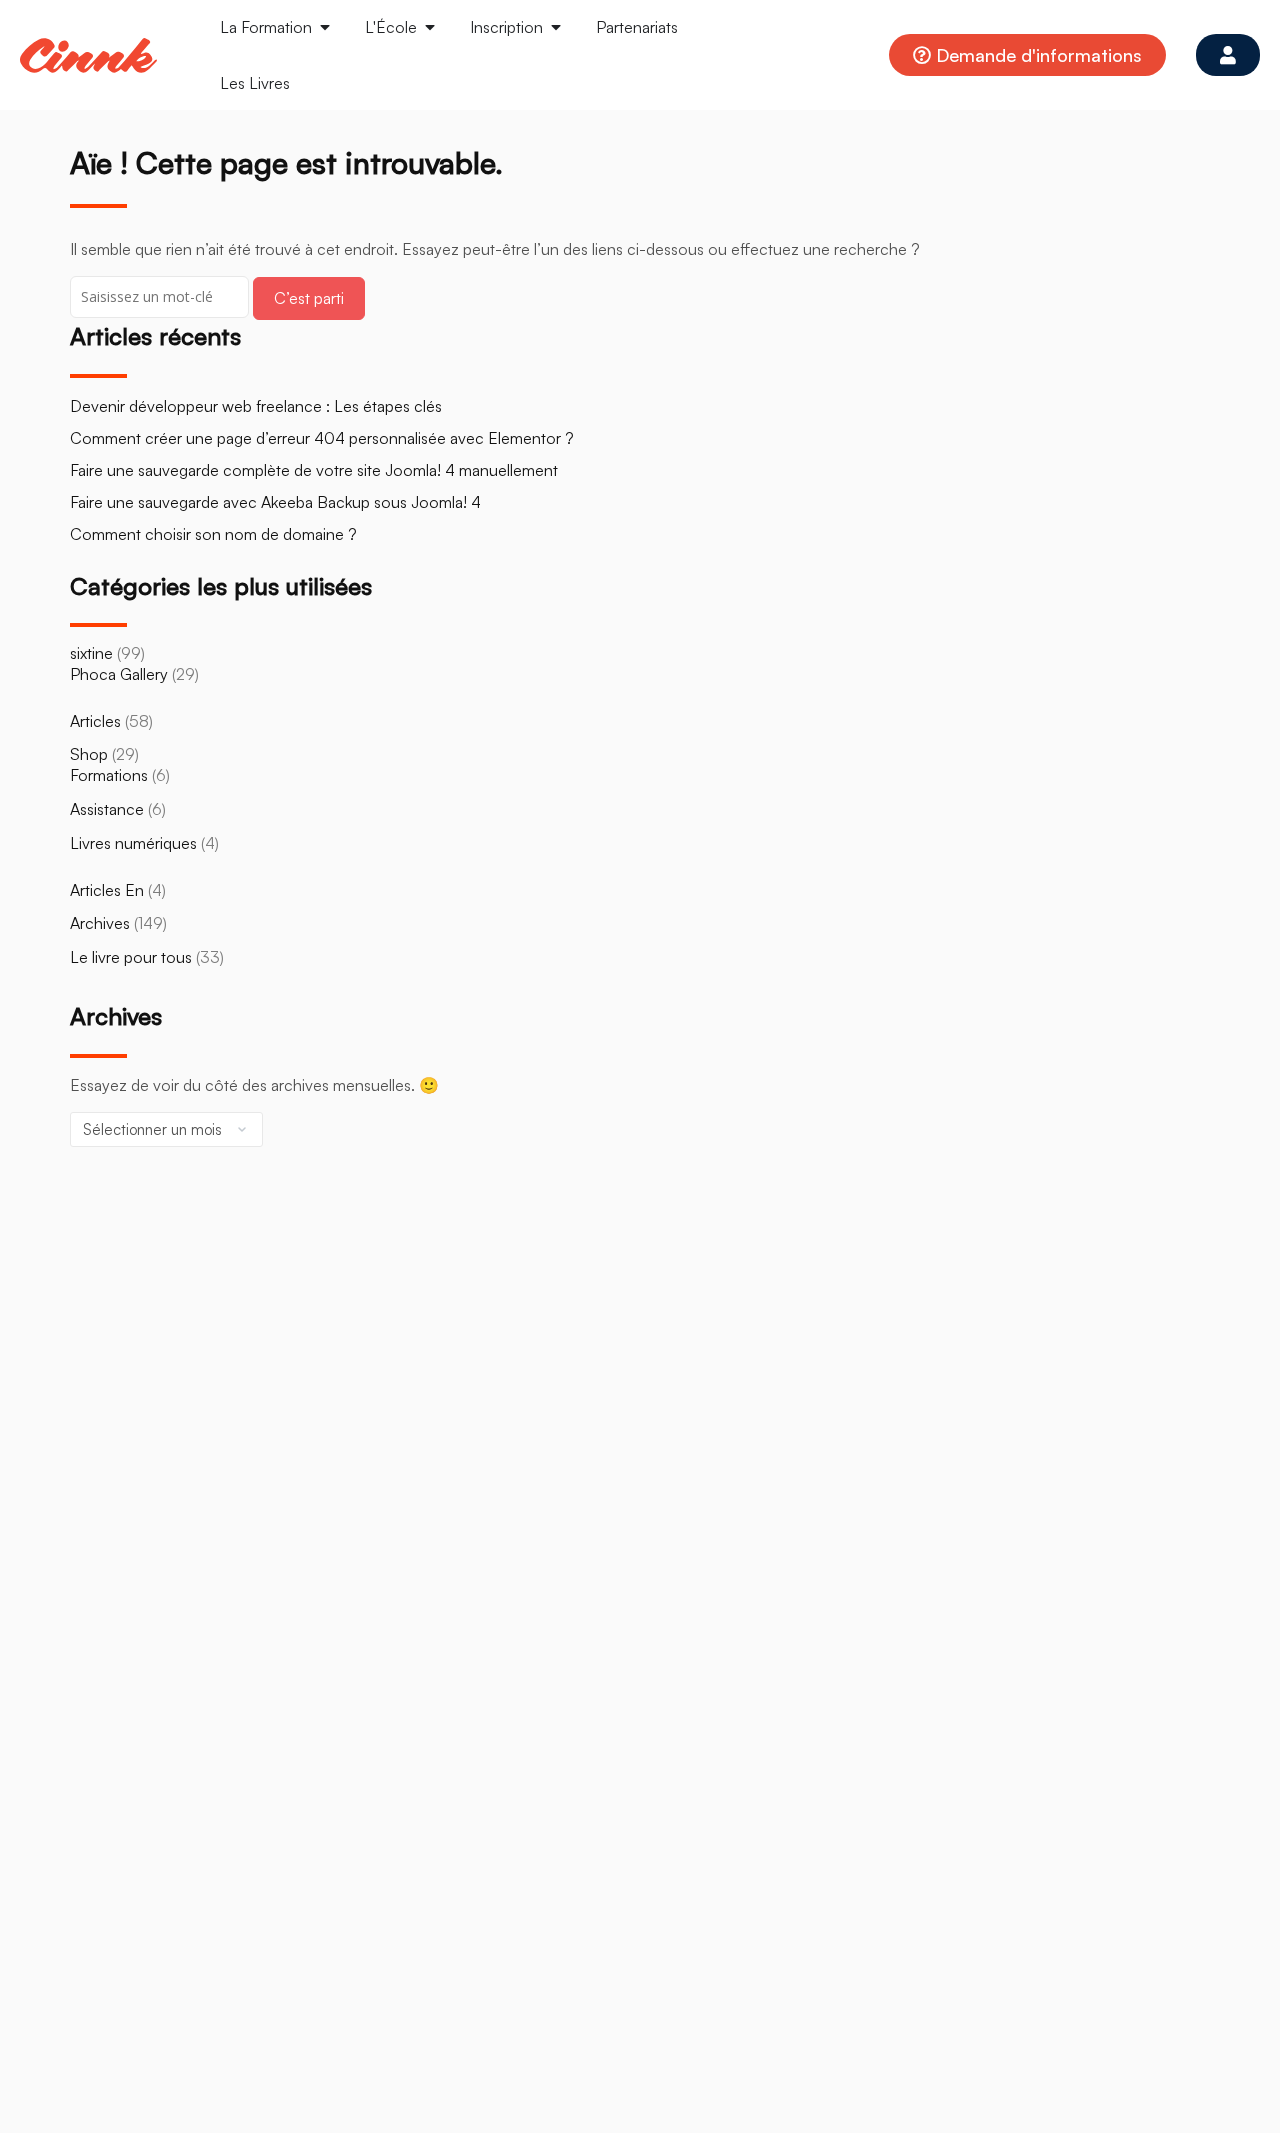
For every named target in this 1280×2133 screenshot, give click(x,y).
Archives (100, 923)
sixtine (91, 653)
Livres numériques (133, 843)
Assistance (107, 809)
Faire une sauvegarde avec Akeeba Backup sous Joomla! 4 (275, 502)
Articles (95, 721)
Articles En (107, 890)
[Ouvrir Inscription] (556, 27)
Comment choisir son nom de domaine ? (213, 534)
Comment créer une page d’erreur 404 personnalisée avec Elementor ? (322, 438)
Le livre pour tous (131, 957)
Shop (89, 754)
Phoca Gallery (119, 674)
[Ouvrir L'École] (430, 27)
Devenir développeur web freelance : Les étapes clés (256, 406)
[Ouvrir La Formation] (325, 27)
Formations (109, 775)
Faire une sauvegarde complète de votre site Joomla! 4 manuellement (314, 470)
